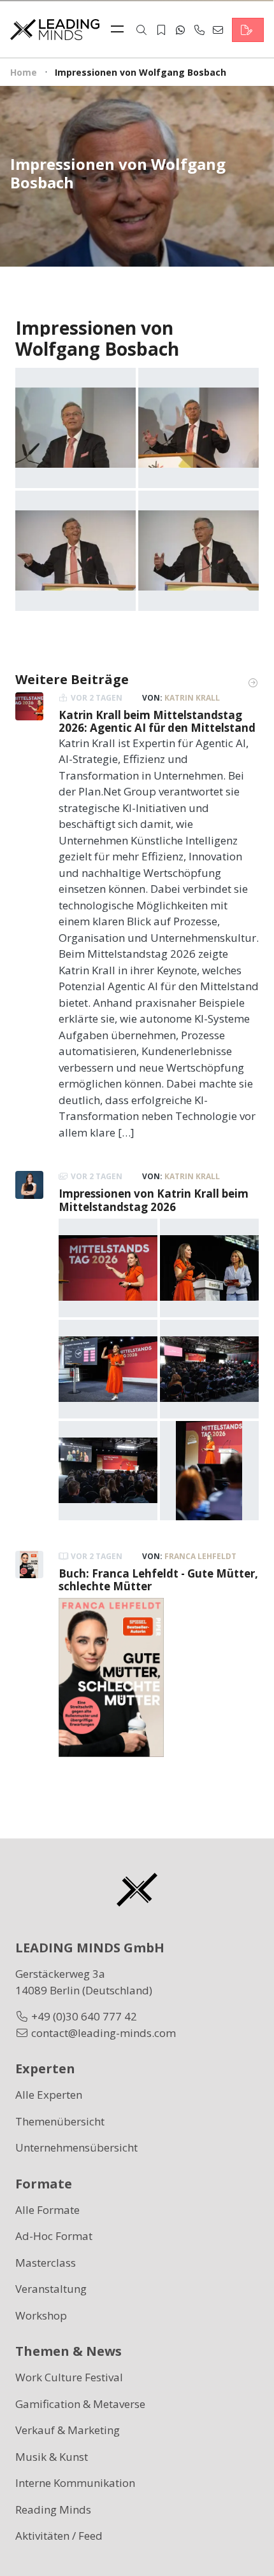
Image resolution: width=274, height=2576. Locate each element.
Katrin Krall (192, 698)
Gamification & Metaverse (80, 2404)
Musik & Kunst (52, 2457)
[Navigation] (120, 30)
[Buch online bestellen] (112, 1676)
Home (24, 72)
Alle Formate (47, 2210)
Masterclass (46, 2263)
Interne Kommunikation (75, 2483)
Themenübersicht (60, 2121)
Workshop (41, 2315)
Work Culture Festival (69, 2377)
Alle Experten (49, 2095)
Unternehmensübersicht (76, 2147)
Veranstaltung (51, 2289)
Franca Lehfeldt (200, 1556)
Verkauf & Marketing (68, 2430)
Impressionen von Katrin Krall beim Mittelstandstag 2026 (154, 1200)
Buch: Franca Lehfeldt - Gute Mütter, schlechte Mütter (158, 1580)
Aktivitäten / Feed (59, 2536)
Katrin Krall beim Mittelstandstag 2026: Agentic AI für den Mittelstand (157, 721)
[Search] (141, 30)
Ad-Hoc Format (54, 2236)
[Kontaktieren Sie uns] (248, 30)
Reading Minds (53, 2509)
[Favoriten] (161, 30)
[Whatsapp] (180, 30)
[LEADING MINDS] (55, 28)
